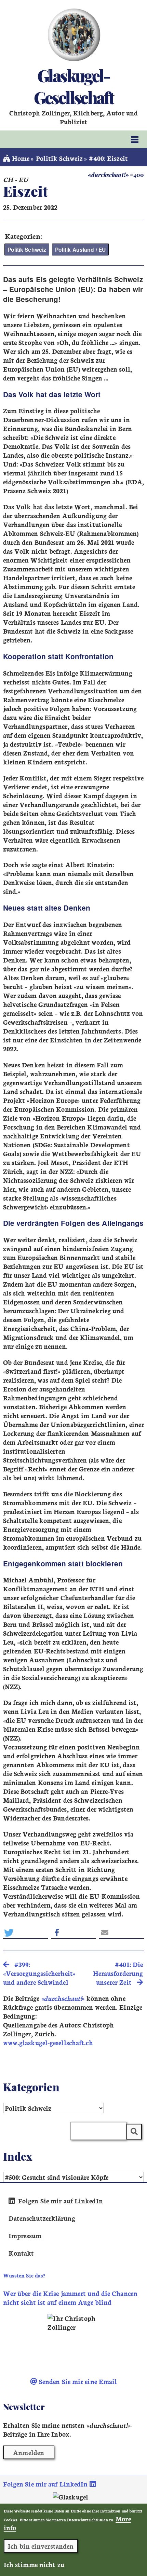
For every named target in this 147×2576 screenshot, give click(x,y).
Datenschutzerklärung (42, 2218)
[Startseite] (74, 35)
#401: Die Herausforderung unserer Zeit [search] (118, 1973)
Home (20, 158)
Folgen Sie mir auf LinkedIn (60, 2201)
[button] (26, 1933)
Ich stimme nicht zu (34, 2564)
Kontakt (21, 2253)
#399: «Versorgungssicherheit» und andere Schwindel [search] (39, 1973)
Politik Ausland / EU (80, 250)
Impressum (25, 2235)
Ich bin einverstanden (41, 2546)
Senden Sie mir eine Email (77, 2381)
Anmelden (29, 2452)
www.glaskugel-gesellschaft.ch (48, 2042)
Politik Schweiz (59, 158)
